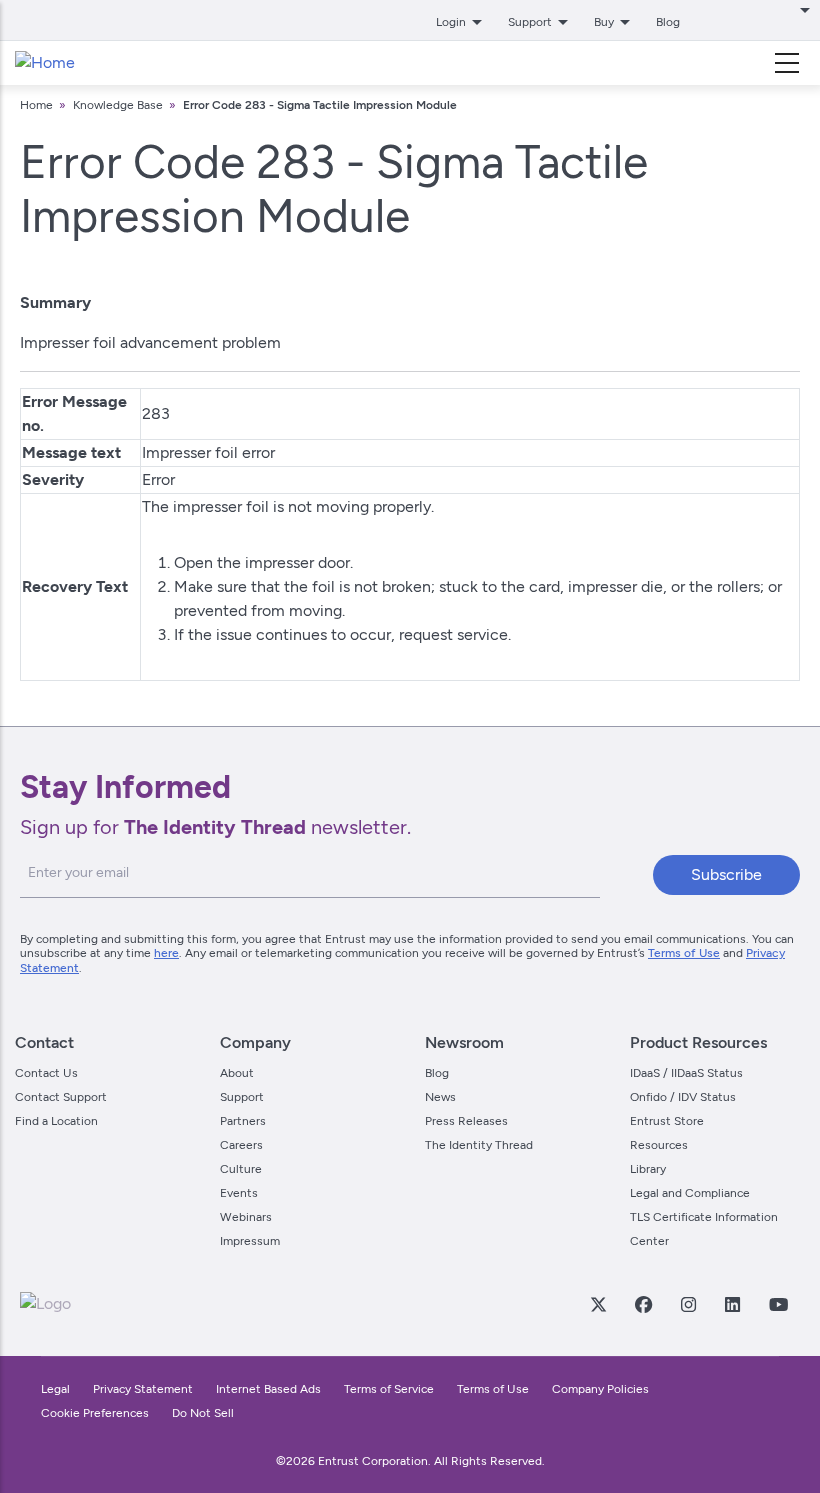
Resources (659, 1145)
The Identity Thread (479, 1145)
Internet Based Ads (268, 1389)
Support (242, 1097)
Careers (241, 1145)
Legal (55, 1389)
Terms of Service (389, 1389)
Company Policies (600, 1389)
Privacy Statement (143, 1389)
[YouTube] (778, 1304)
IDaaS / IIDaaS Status (686, 1073)
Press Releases (466, 1121)
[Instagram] (688, 1304)
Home (36, 105)
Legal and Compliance (690, 1193)
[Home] (45, 63)
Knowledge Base (118, 105)
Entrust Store (667, 1121)
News (440, 1097)
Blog (668, 22)
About (237, 1073)
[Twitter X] (598, 1304)
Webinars (246, 1217)
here (166, 953)
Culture (241, 1169)
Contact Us (46, 1073)
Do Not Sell (203, 1413)
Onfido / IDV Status (683, 1097)
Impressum (250, 1241)
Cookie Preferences (95, 1413)
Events (239, 1193)
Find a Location (56, 1121)
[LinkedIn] (732, 1304)
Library (648, 1169)
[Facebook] (643, 1304)
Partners (243, 1121)
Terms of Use (684, 953)
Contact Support (61, 1097)
